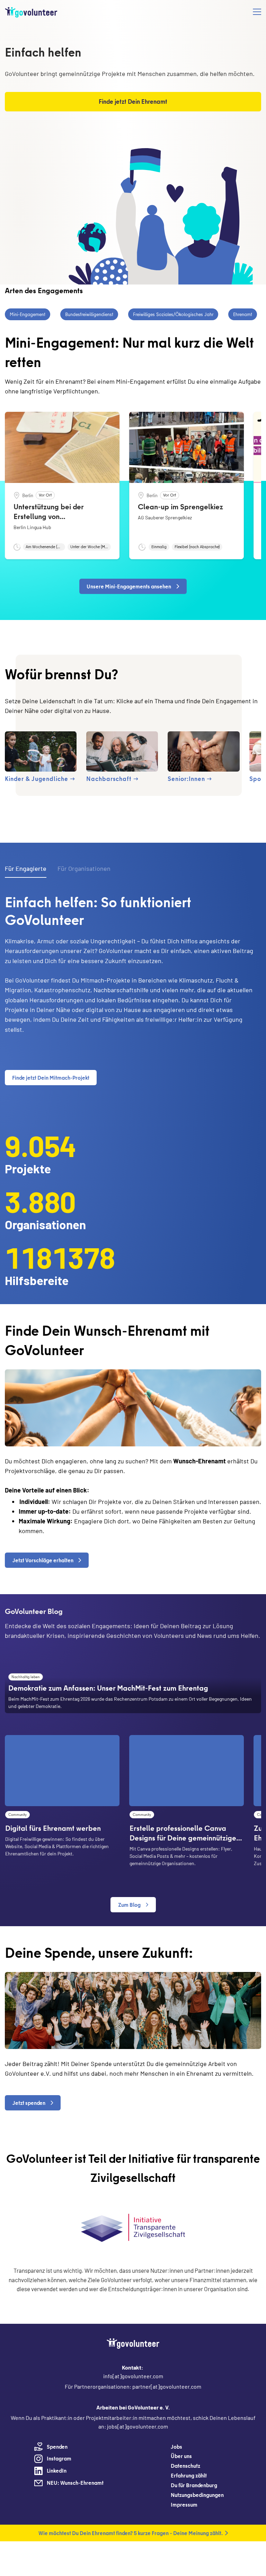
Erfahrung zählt (189, 2475)
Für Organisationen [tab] (84, 868)
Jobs (176, 2447)
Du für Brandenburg (194, 2485)
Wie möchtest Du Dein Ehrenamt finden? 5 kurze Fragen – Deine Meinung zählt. (131, 2533)
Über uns (181, 2456)
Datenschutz (185, 2466)
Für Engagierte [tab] (26, 868)
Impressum (184, 2505)
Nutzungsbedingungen (197, 2495)
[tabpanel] (133, 992)
